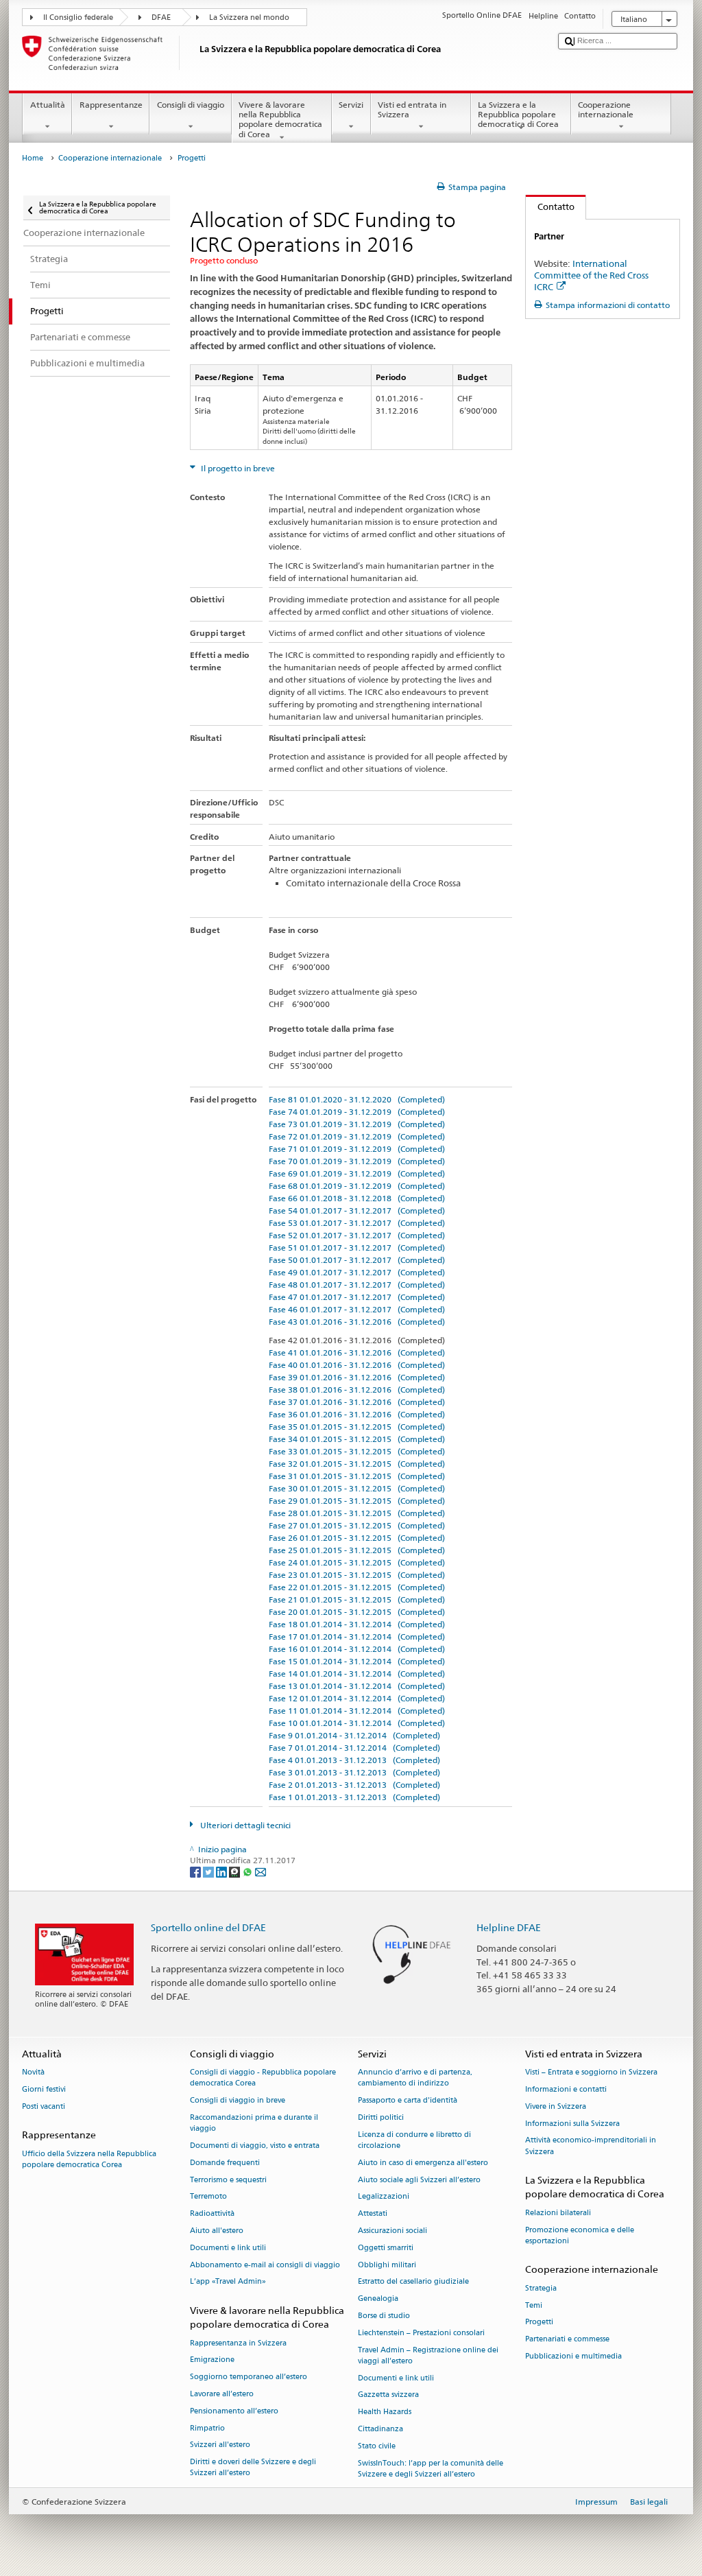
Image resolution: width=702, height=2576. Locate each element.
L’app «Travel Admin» (228, 2282)
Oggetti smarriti (386, 2248)
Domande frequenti (225, 2163)
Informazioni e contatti (566, 2089)
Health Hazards (385, 2412)
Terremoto (208, 2197)
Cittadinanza (380, 2429)
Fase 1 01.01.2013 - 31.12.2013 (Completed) (354, 1797)
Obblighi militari (387, 2265)
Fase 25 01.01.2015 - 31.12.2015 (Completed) (357, 1550)
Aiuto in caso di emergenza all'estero (423, 2163)
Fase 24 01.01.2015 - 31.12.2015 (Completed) (357, 1562)
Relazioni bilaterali (558, 2213)
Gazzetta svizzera (388, 2395)
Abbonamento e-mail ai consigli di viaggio (265, 2265)
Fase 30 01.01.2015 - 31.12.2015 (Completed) (357, 1488)
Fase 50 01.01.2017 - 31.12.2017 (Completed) (357, 1260)
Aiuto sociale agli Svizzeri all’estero (419, 2180)
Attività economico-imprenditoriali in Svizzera (591, 2146)
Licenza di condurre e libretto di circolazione (414, 2140)
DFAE (161, 17)
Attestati (373, 2214)
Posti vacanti (44, 2106)
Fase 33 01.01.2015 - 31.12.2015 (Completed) (357, 1451)
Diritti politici (381, 2117)
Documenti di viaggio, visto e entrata (255, 2146)
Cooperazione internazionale (606, 109)
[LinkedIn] (222, 1871)
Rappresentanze (111, 105)
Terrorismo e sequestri (228, 2180)
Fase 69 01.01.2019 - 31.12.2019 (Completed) (357, 1173)
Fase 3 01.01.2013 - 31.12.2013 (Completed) (354, 1772)
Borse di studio (384, 2316)
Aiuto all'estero (217, 2231)
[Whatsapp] (249, 1871)
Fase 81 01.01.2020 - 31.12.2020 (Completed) (357, 1099)
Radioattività (212, 2214)
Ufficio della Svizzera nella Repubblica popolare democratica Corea (89, 2159)
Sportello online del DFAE (208, 1927)
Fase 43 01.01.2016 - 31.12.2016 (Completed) (357, 1322)
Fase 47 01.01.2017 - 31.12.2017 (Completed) (357, 1297)
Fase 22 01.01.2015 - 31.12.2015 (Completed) (357, 1587)
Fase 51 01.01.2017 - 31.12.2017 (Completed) (357, 1248)
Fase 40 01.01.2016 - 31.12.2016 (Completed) (357, 1365)
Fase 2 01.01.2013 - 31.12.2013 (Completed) (354, 1785)
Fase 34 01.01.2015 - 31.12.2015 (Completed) (357, 1439)
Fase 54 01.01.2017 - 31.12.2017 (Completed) (357, 1210)
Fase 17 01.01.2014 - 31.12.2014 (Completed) (357, 1636)
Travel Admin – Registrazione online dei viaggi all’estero (428, 2355)
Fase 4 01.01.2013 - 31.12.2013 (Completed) (354, 1760)
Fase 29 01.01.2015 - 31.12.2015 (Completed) (357, 1501)
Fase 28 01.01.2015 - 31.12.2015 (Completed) (357, 1513)
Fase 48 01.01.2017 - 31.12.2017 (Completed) (357, 1285)
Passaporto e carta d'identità (408, 2100)
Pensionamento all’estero (234, 2411)
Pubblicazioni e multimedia (573, 2356)
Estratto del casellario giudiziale (413, 2282)
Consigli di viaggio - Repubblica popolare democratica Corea (263, 2078)
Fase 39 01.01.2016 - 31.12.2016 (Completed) (357, 1377)
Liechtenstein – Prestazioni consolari (421, 2333)
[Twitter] (209, 1871)
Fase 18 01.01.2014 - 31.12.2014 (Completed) (357, 1624)
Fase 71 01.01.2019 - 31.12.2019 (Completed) (357, 1149)
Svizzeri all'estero (220, 2445)
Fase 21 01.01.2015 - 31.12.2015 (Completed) (357, 1599)
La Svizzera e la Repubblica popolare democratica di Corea (518, 115)
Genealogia (378, 2299)
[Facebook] (196, 1871)
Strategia (541, 2288)
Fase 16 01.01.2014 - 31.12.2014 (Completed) (357, 1649)
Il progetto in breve (237, 468)
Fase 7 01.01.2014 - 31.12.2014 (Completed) (354, 1748)
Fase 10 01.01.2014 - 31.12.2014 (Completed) (357, 1723)
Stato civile (377, 2446)
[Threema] (235, 1871)
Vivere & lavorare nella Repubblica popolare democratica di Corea (280, 119)
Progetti (539, 2323)
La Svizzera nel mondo (249, 17)
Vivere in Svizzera (556, 2106)
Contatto (550, 206)
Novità (33, 2072)
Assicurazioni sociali (392, 2231)
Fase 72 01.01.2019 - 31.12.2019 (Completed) (357, 1136)
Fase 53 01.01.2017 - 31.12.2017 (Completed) (357, 1223)
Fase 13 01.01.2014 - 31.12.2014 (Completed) (357, 1686)
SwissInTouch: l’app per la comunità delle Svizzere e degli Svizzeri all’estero (431, 2469)
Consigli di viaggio (191, 105)
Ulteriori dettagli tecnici (244, 1825)
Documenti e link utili (228, 2248)
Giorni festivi (44, 2089)
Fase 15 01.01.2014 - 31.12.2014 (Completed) (357, 1661)
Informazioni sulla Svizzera (572, 2124)
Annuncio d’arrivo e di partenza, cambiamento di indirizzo (415, 2078)
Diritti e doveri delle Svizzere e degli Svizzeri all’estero (253, 2468)
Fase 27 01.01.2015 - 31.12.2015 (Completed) (357, 1525)
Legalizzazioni (384, 2197)
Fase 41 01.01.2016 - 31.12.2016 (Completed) (357, 1352)
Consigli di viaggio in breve (238, 2100)
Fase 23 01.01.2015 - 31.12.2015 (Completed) (357, 1575)
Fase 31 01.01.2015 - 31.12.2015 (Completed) (357, 1476)
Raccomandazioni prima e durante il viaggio (254, 2123)
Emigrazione (212, 2360)
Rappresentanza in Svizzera (238, 2343)
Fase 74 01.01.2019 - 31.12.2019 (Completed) (357, 1112)
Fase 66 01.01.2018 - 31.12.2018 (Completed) (357, 1198)
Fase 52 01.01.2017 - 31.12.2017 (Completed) (357, 1235)
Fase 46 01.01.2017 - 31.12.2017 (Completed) (357, 1309)
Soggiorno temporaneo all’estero (249, 2377)
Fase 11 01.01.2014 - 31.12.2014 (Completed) (357, 1711)
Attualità (48, 105)
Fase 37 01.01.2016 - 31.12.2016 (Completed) (357, 1402)
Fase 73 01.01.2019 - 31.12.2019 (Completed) (357, 1124)
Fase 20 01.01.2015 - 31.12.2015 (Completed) (357, 1612)
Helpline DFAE (509, 1927)
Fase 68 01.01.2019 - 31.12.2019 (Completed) (357, 1186)
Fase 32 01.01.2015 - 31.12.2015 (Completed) (357, 1464)
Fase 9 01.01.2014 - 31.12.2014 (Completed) (354, 1735)
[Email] (261, 1871)
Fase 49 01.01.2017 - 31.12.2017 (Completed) (357, 1272)
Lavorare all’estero (222, 2394)
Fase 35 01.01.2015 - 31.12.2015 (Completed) (357, 1427)
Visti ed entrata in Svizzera (412, 109)
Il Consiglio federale (78, 17)
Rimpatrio (207, 2428)
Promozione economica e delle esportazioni (580, 2235)
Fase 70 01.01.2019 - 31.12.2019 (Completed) (357, 1161)
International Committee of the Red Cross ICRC (591, 275)
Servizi (351, 105)
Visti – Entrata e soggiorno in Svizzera (591, 2072)
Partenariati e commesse (567, 2340)
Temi (534, 2305)
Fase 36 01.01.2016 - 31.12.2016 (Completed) (357, 1414)
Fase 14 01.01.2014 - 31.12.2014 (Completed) (357, 1674)
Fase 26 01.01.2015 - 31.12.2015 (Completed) (357, 1538)
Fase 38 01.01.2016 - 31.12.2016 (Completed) (357, 1390)
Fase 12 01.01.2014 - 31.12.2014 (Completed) (357, 1698)
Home (33, 158)
